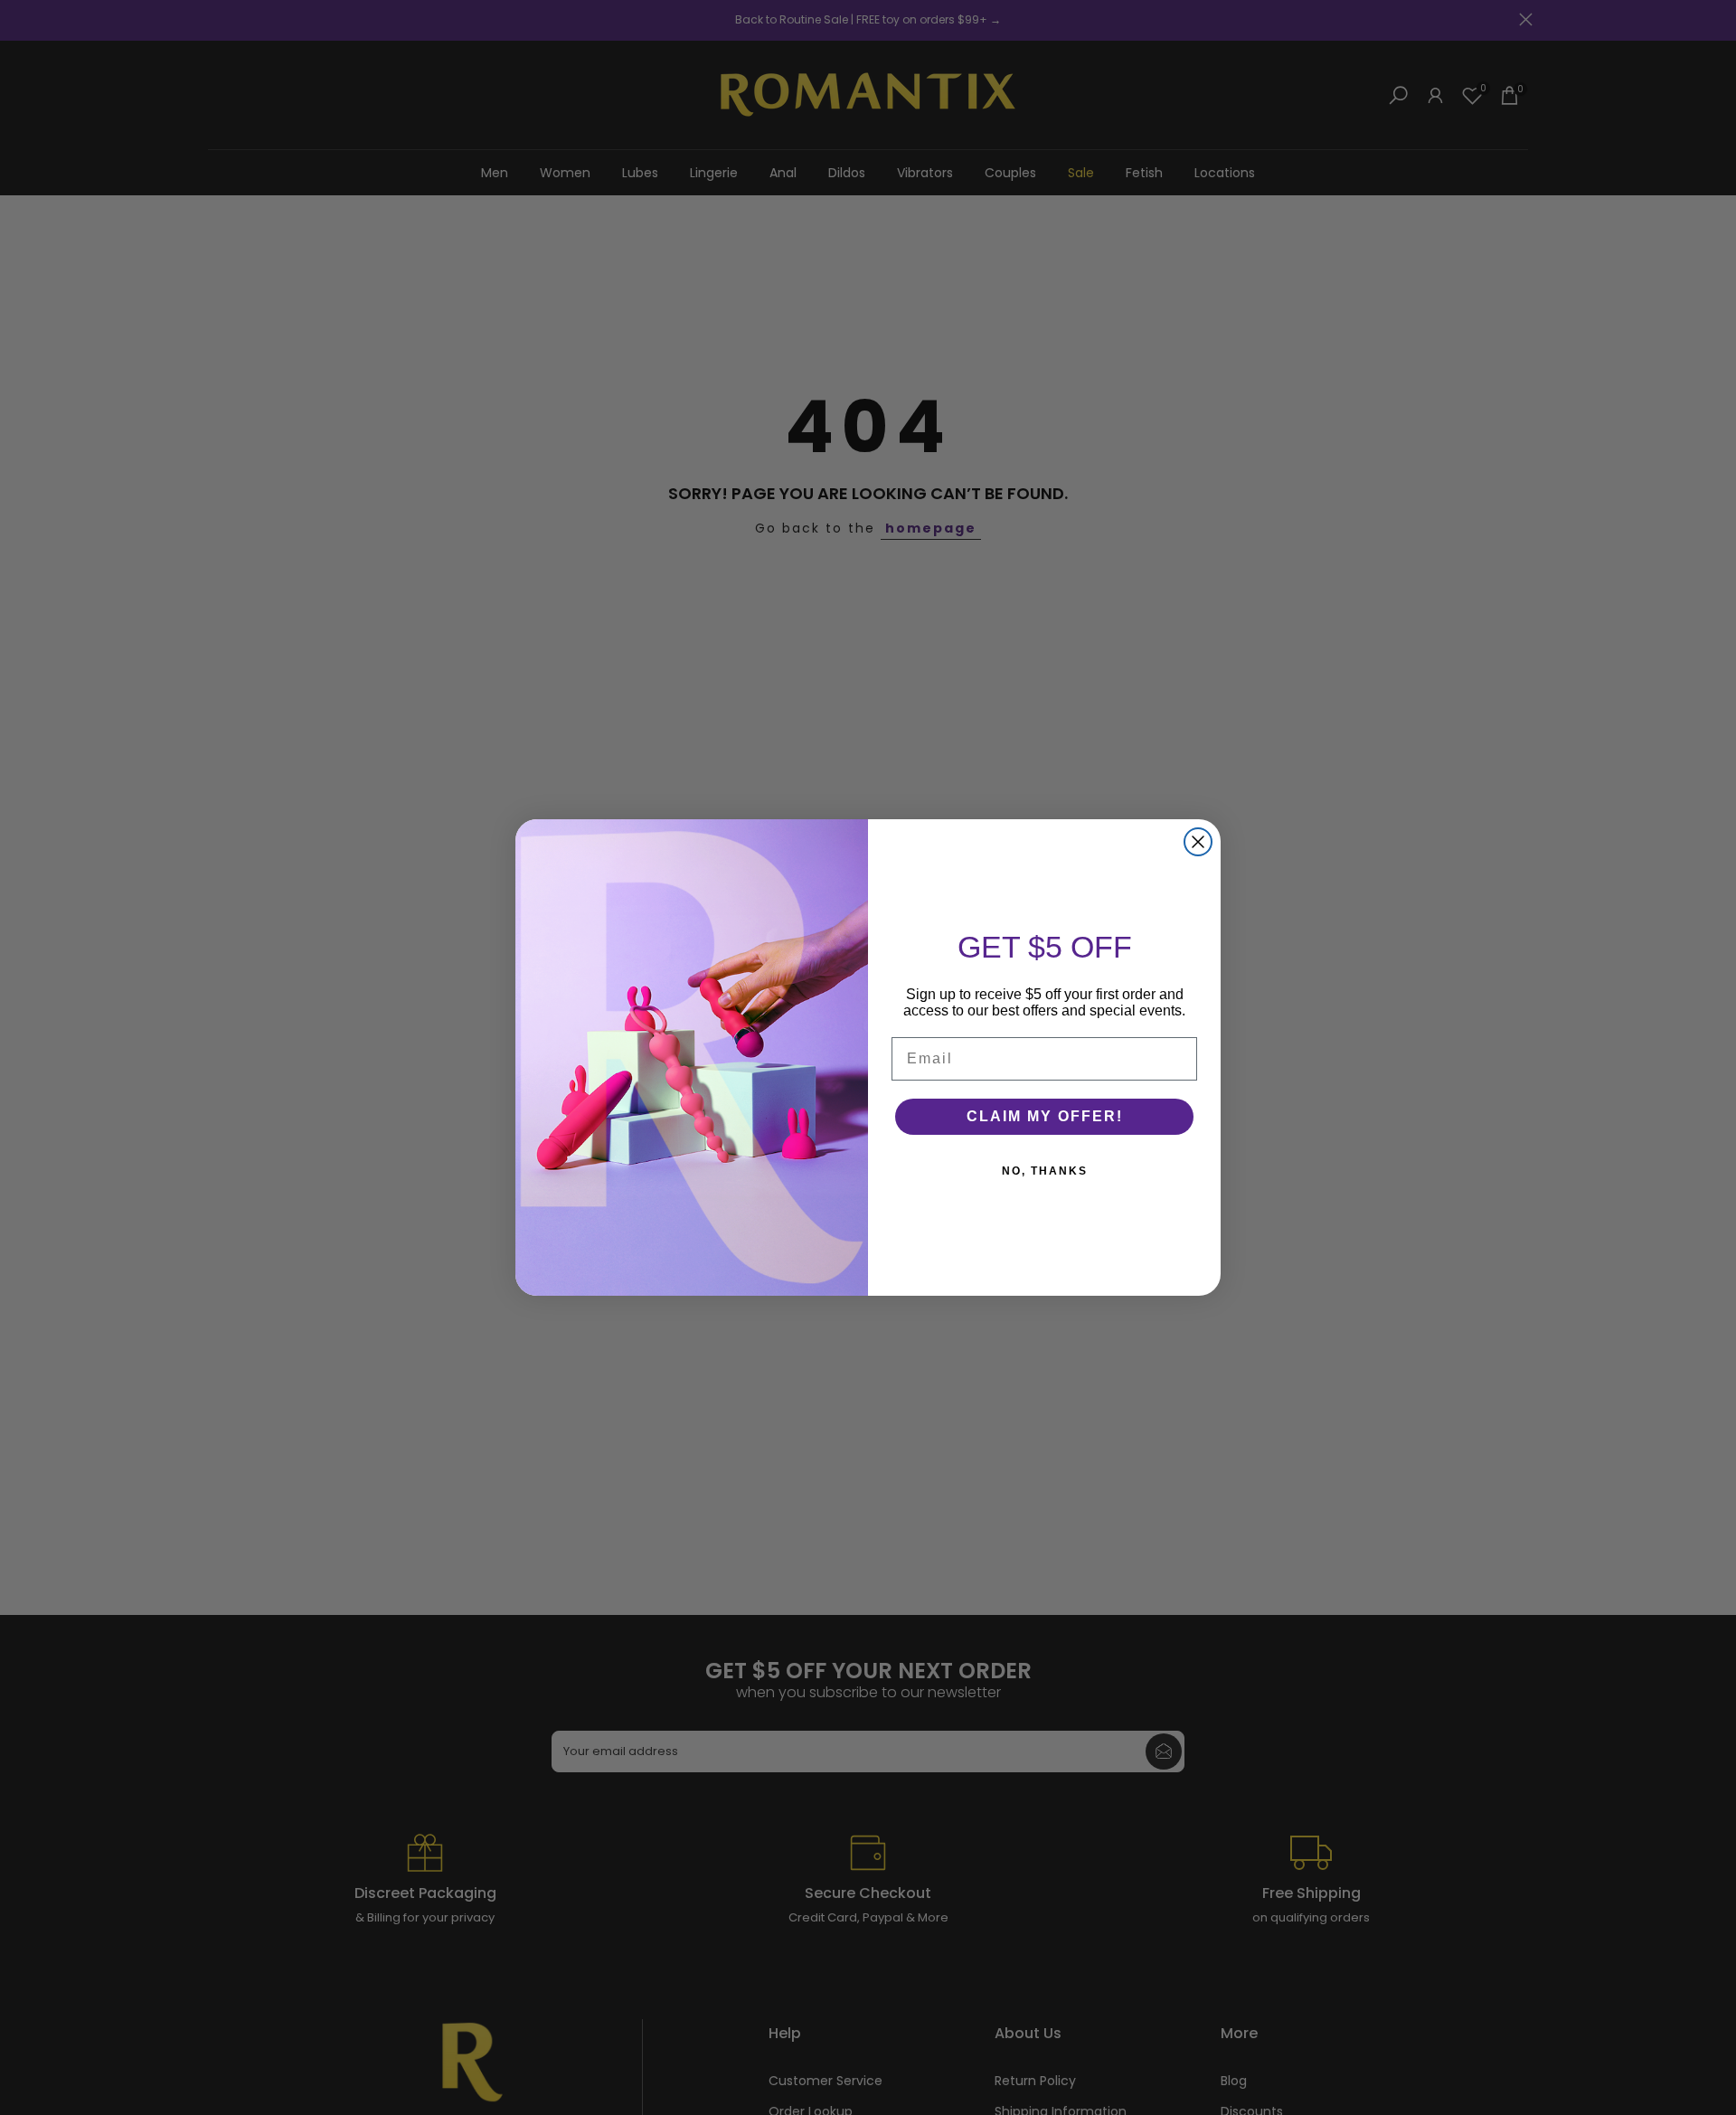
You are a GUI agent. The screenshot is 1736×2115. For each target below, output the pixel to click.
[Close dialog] (1198, 842)
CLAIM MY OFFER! (1045, 1116)
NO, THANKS (1045, 1171)
